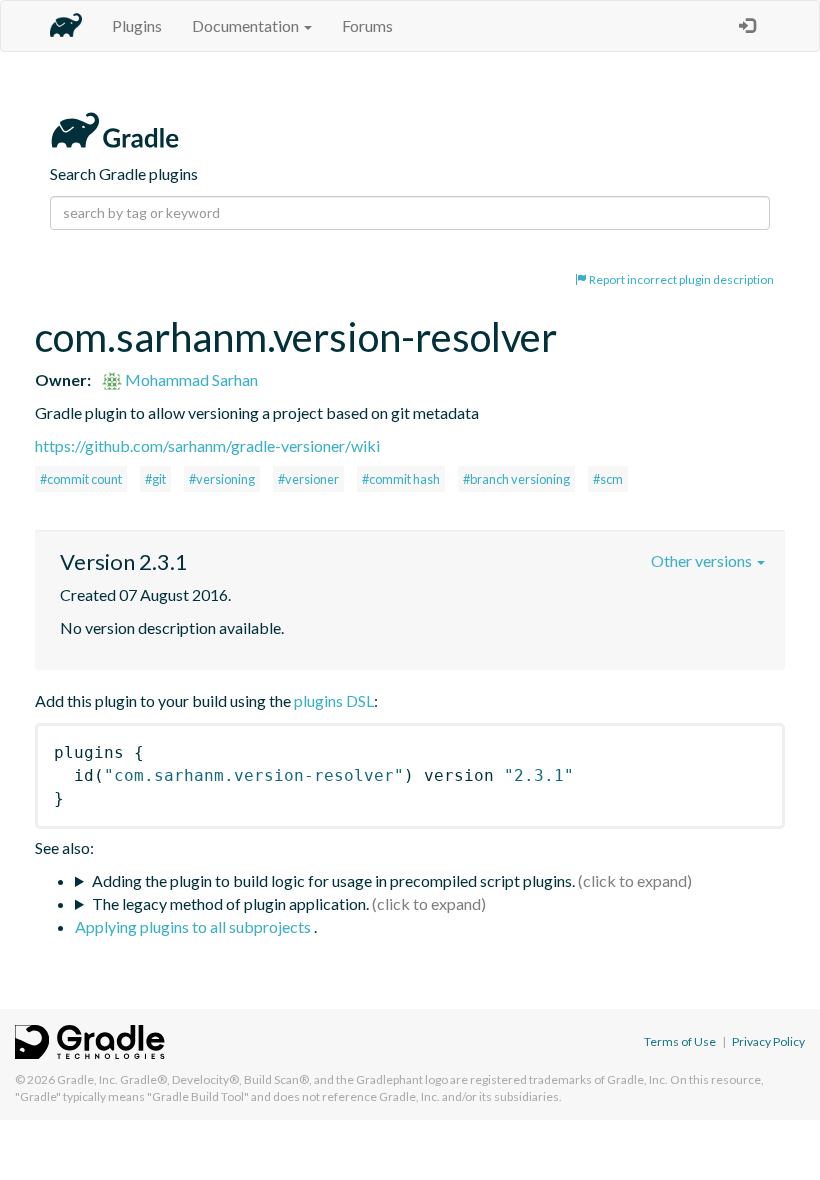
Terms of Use (680, 1041)
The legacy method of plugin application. (230, 903)
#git (155, 479)
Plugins (137, 25)
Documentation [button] (247, 25)
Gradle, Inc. (87, 1079)
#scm (608, 479)
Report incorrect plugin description (680, 279)
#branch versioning (516, 479)
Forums (367, 25)
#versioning (222, 479)
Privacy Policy (768, 1041)
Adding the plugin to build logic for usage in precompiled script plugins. (333, 880)
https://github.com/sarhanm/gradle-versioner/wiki (207, 445)
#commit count (81, 479)
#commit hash (401, 479)
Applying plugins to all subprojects (194, 926)
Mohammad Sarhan (190, 379)
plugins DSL (334, 700)
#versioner (308, 479)
